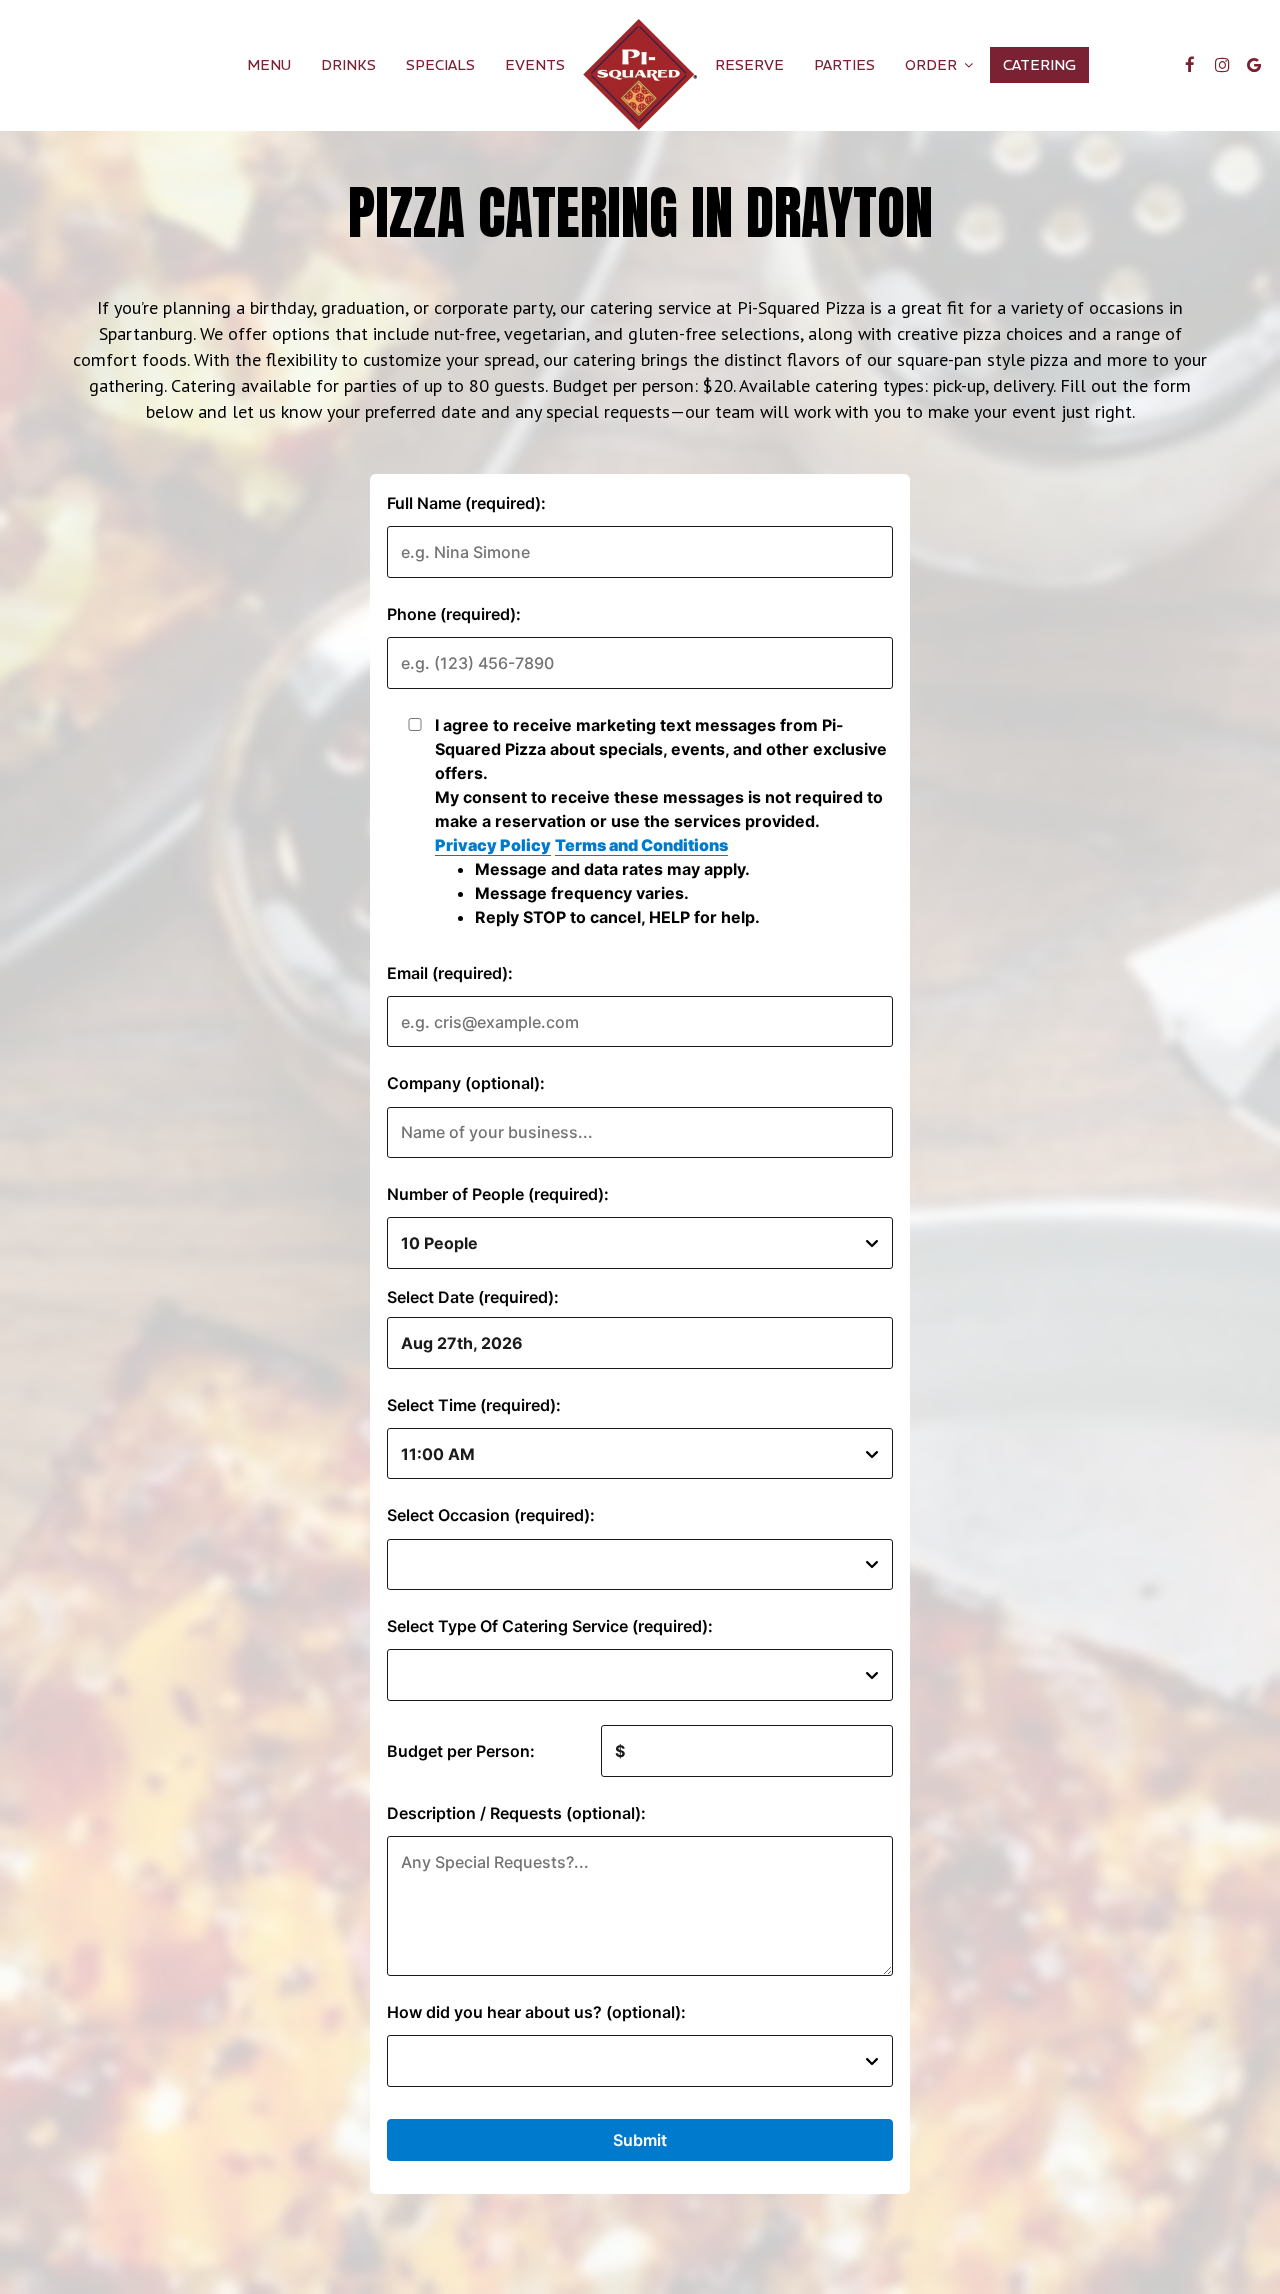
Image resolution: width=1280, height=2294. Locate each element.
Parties (844, 65)
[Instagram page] (1222, 65)
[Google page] (1254, 65)
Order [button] (933, 65)
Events (535, 65)
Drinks (348, 65)
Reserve (749, 65)
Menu (269, 65)
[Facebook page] (1190, 65)
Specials (440, 65)
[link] (640, 75)
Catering (1039, 65)
